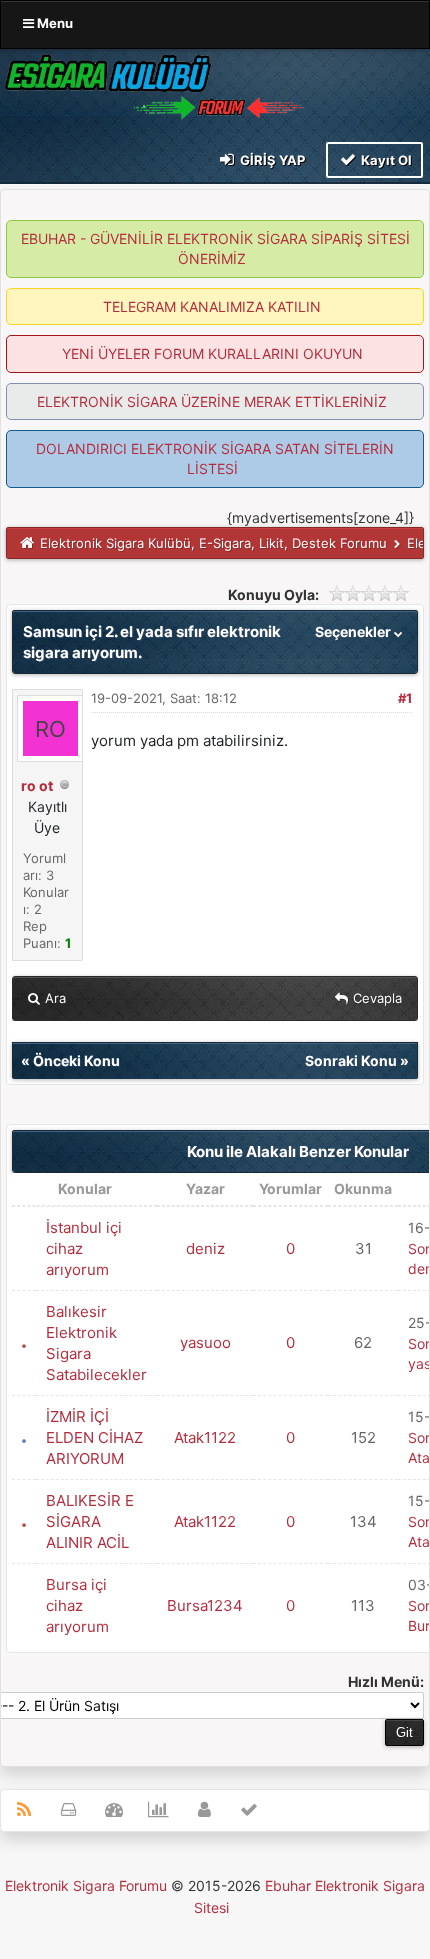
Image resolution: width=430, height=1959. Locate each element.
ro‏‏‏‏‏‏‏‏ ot (37, 785)
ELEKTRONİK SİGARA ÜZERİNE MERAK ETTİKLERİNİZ (212, 401)
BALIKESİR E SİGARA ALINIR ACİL (90, 1521)
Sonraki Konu (351, 1060)
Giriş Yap (271, 160)
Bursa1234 (205, 1605)
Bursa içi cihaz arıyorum (77, 1605)
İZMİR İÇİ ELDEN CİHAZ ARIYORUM (94, 1437)
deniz (205, 1248)
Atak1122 (205, 1437)
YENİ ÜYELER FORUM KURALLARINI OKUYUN (212, 353)
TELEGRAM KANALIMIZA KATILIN (212, 306)
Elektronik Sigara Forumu (86, 1885)
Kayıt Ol (385, 160)
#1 (405, 698)
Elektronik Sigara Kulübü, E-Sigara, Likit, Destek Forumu (213, 543)
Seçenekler (354, 631)
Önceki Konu (76, 1060)
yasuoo (205, 1342)
